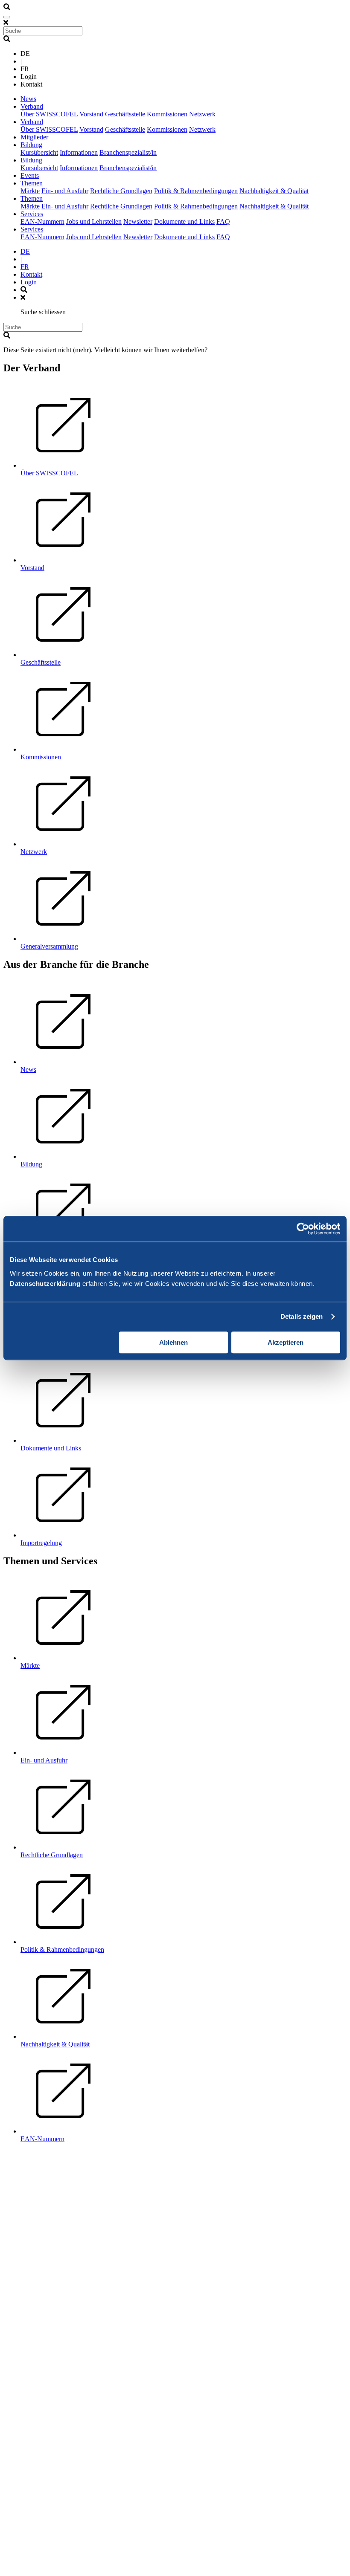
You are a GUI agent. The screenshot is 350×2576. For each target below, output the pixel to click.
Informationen (79, 152)
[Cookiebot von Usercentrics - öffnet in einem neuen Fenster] (303, 1229)
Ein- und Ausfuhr (65, 191)
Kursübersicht (39, 152)
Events (30, 175)
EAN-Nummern (42, 221)
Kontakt (31, 274)
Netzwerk (202, 114)
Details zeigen (302, 1316)
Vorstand (91, 114)
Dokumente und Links (184, 221)
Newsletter (138, 221)
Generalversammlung (49, 946)
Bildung (31, 145)
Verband (32, 106)
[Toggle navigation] (7, 17)
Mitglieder (34, 137)
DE (25, 251)
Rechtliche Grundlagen (121, 191)
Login (29, 282)
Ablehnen (174, 1342)
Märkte (30, 191)
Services (32, 214)
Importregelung (41, 1543)
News (28, 99)
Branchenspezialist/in (128, 152)
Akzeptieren (286, 1342)
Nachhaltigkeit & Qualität (274, 191)
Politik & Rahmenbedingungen (196, 191)
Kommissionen (167, 114)
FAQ (223, 221)
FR (25, 267)
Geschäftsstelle (125, 114)
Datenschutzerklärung (45, 1284)
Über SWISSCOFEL (49, 114)
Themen (32, 183)
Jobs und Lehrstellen (94, 221)
